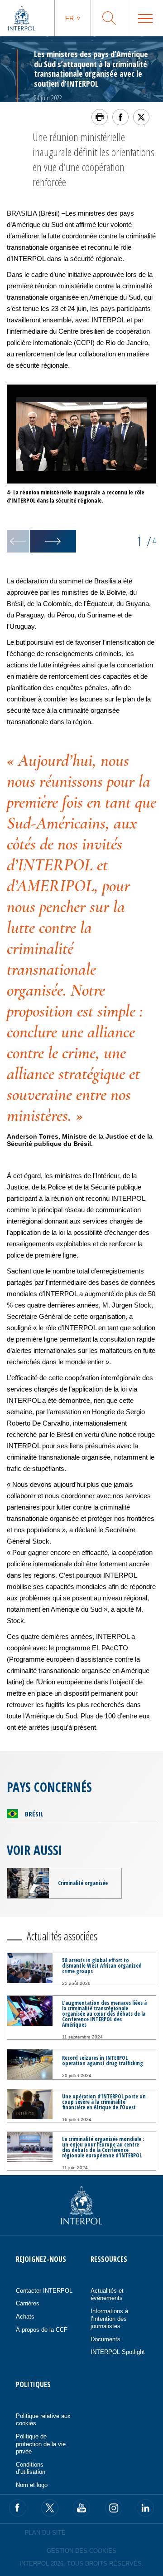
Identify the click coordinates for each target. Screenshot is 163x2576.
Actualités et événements (107, 2295)
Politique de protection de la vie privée (41, 2444)
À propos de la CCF (42, 2330)
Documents (105, 2339)
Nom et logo (32, 2485)
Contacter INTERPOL (44, 2291)
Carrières (28, 2303)
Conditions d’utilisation (31, 2468)
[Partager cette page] (120, 117)
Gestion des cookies (81, 2551)
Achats (25, 2317)
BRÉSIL (34, 1814)
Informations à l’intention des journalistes (109, 2319)
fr (70, 18)
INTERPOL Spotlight (118, 2352)
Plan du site (45, 2533)
